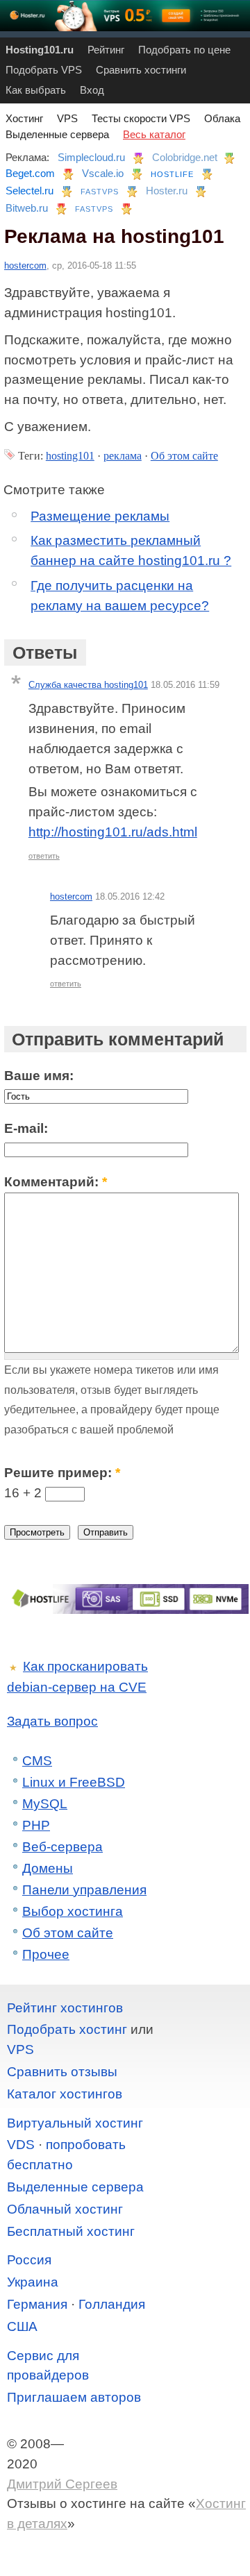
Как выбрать (36, 90)
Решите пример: (62, 1473)
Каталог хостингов (65, 2094)
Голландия (112, 2304)
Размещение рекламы (100, 516)
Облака (222, 118)
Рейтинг (106, 50)
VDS (21, 2145)
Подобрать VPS (44, 70)
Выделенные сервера (57, 134)
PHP (36, 1825)
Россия (29, 2260)
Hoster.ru (167, 191)
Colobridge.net (185, 157)
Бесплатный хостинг (71, 2231)
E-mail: (26, 1128)
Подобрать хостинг (67, 2029)
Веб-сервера (62, 1847)
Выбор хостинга (73, 1911)
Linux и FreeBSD (74, 1782)
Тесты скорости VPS (141, 118)
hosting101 (70, 456)
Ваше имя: (39, 1076)
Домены (48, 1868)
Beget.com (30, 173)
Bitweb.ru (27, 208)
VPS (67, 118)
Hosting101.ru (40, 50)
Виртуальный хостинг (75, 2123)
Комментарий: (56, 1182)
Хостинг (24, 118)
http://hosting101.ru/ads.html (113, 832)
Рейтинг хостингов (65, 2008)
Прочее (46, 1954)
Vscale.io (103, 173)
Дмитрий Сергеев (62, 2484)
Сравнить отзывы (62, 2072)
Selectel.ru (30, 191)
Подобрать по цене (184, 50)
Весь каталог (154, 134)
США (22, 2326)
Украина (33, 2282)
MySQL (45, 1804)
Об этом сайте (184, 456)
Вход (92, 90)
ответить (44, 856)
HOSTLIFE (172, 174)
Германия (37, 2304)
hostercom (25, 266)
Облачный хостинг (65, 2209)
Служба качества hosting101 (88, 685)
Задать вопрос (52, 1721)
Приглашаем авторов (74, 2397)
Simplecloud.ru (91, 157)
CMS (37, 1761)
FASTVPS (100, 192)
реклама (123, 456)
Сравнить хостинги (141, 70)
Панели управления (84, 1890)
